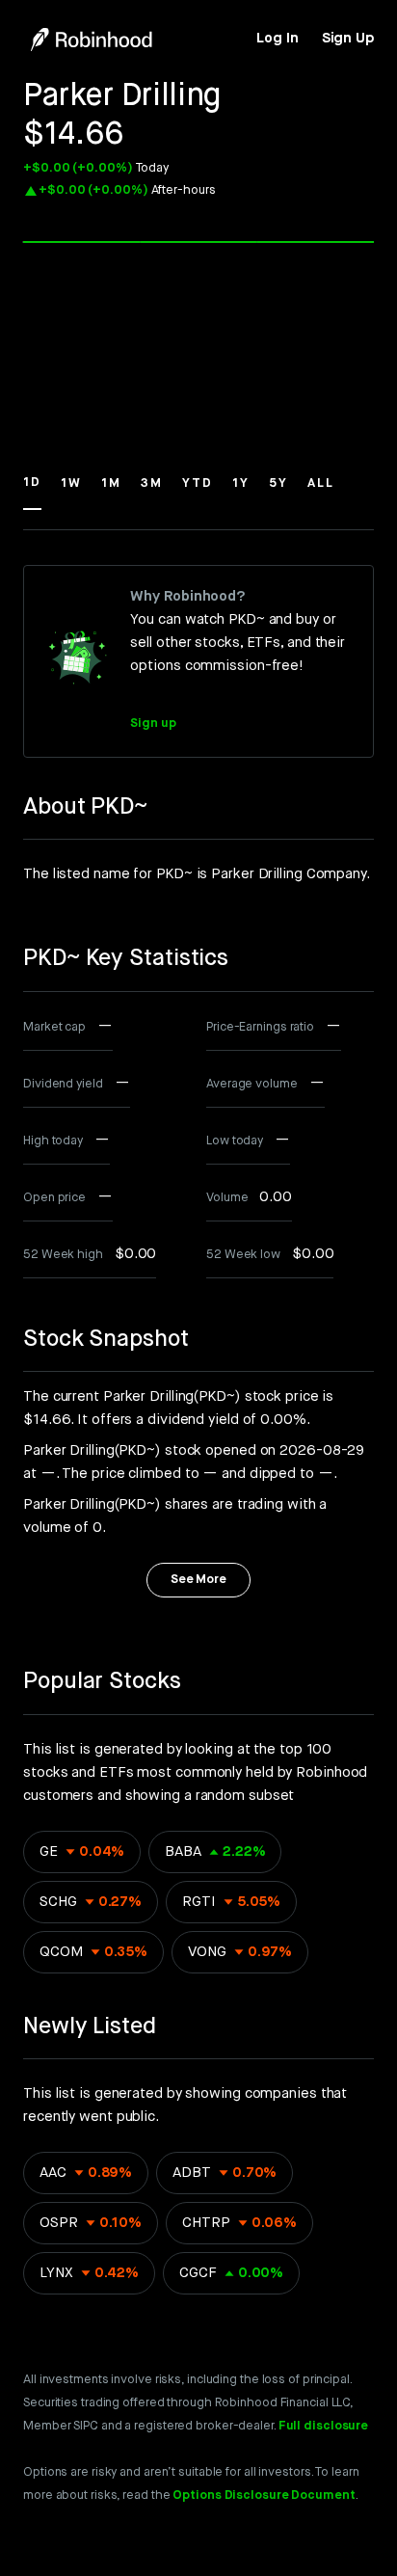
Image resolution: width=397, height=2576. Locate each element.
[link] (277, 39)
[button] (32, 492)
